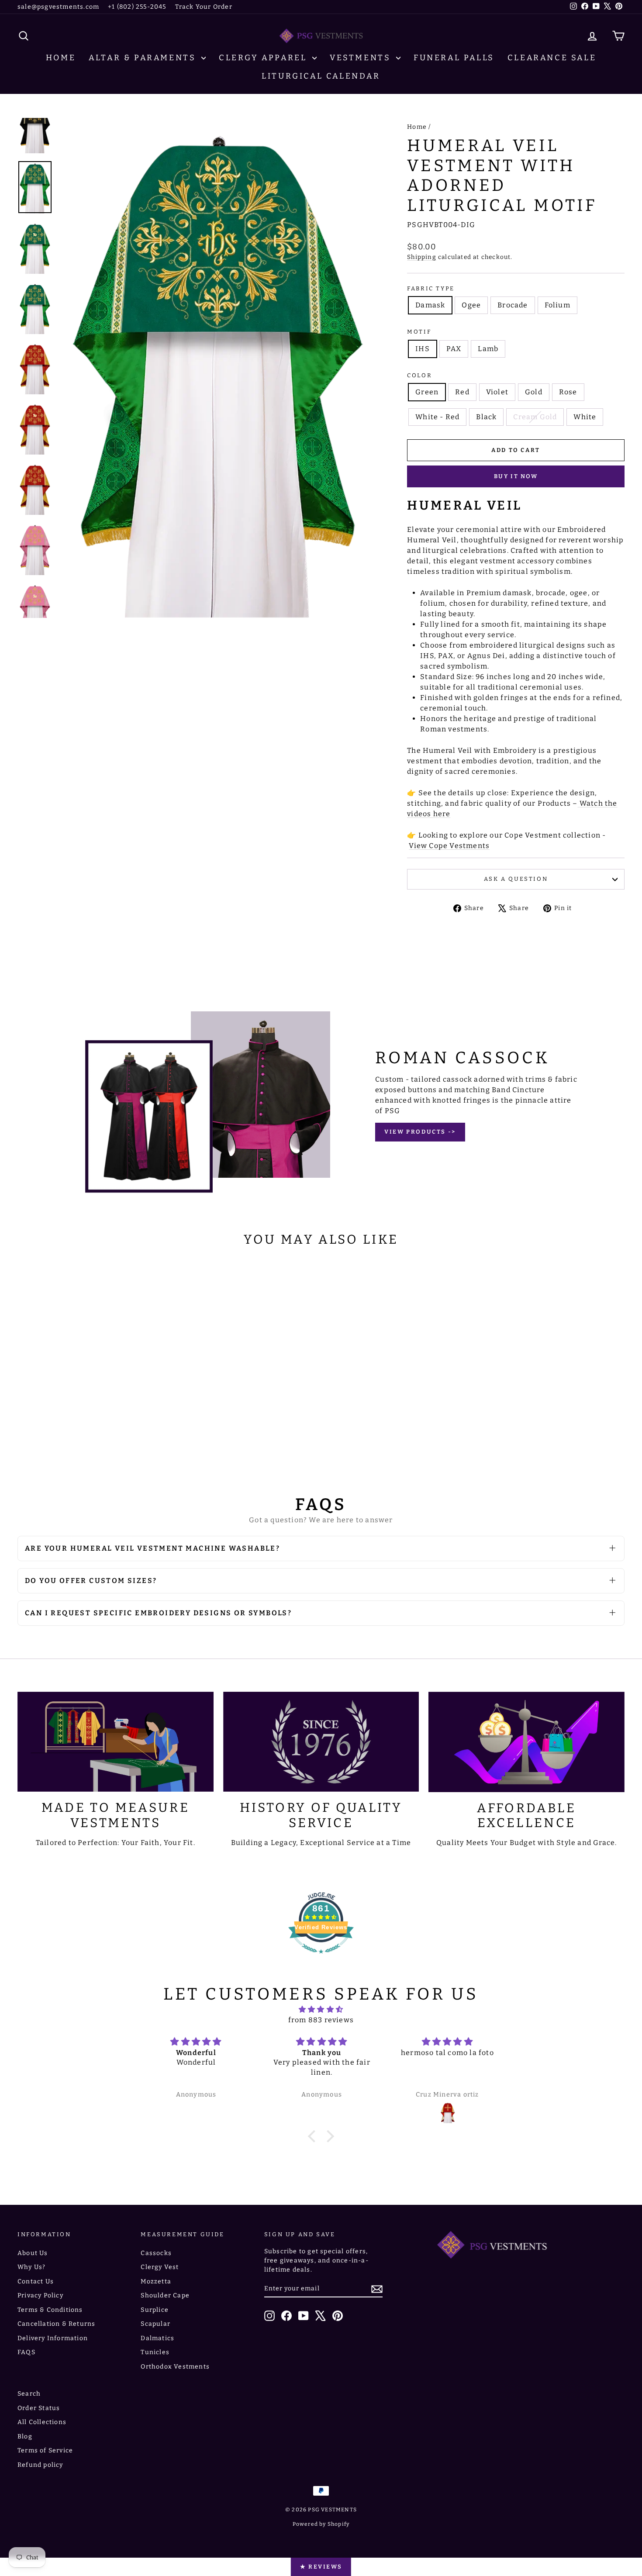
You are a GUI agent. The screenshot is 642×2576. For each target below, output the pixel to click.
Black (486, 417)
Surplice (155, 2310)
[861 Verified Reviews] (321, 1958)
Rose (568, 392)
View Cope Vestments (449, 846)
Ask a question (516, 879)
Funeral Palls (454, 58)
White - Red (437, 417)
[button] (314, 2136)
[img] (321, 2009)
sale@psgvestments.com (58, 7)
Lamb (488, 349)
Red (462, 392)
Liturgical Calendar (321, 76)
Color (419, 375)
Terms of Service (45, 2450)
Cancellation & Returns (56, 2324)
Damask (430, 305)
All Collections (42, 2422)
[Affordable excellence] (526, 1742)
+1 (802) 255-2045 (137, 7)
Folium (557, 305)
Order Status (39, 2408)
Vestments (362, 58)
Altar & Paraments (144, 58)
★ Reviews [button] (321, 2567)
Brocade (513, 305)
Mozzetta (156, 2281)
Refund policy (40, 2465)
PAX (454, 349)
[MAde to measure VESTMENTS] (116, 1742)
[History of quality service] (321, 1742)
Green (427, 392)
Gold (534, 392)
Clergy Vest (160, 2267)
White (585, 417)
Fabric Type (431, 288)
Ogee (471, 305)
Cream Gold (535, 417)
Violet (497, 392)
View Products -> (420, 1132)
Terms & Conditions (50, 2310)
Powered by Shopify (321, 2524)
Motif (419, 332)
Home (61, 58)
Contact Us (36, 2281)
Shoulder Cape (165, 2295)
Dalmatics (157, 2338)
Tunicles (155, 2352)
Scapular (155, 2324)
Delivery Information (53, 2338)
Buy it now (516, 476)
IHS (423, 349)
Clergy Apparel (264, 58)
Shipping (422, 257)
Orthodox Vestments (175, 2367)
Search (29, 2394)
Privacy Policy (40, 2295)
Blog (25, 2436)
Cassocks (156, 2253)
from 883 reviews (321, 2020)
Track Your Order (204, 7)
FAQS (26, 2352)
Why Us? (31, 2267)
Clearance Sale (552, 58)
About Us (33, 2253)
